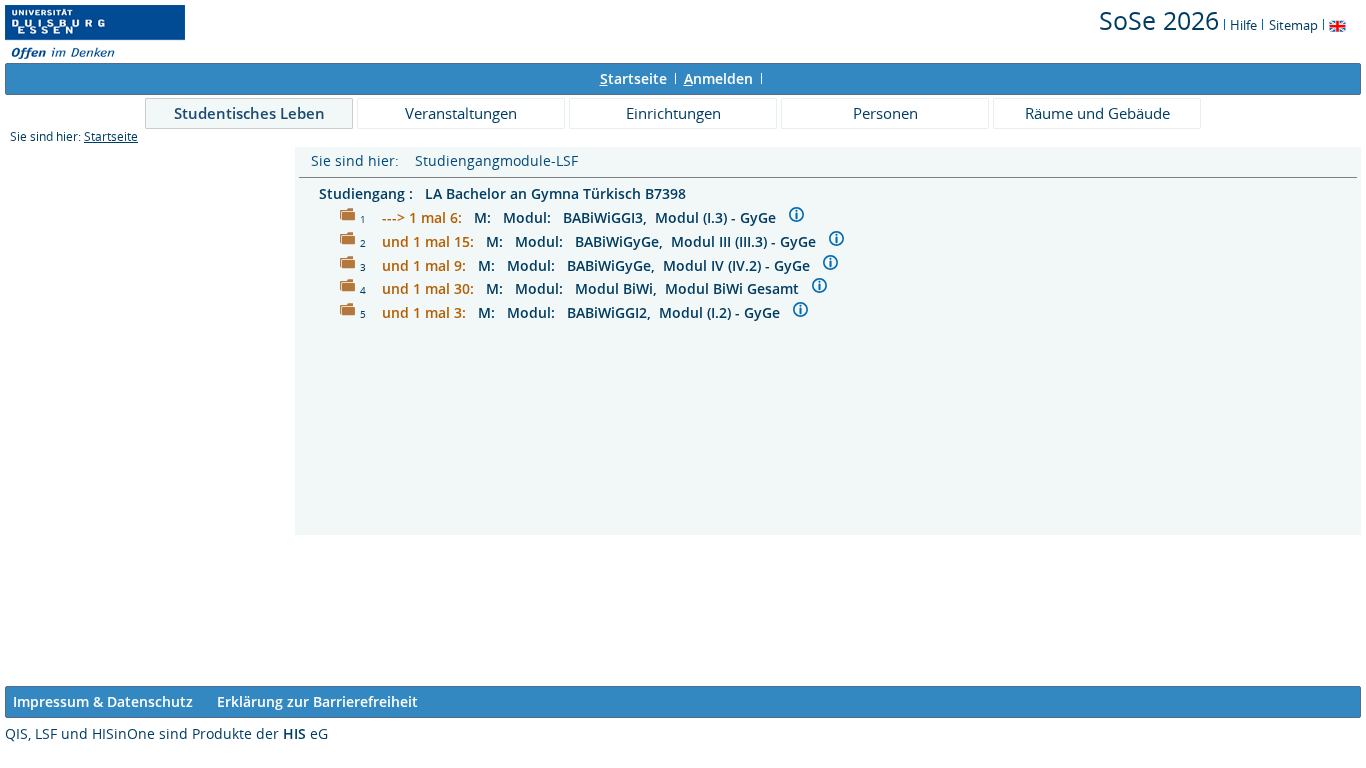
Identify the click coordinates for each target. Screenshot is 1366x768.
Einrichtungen (673, 113)
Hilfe (1243, 25)
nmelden (718, 78)
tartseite (633, 78)
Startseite (111, 136)
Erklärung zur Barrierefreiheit (317, 701)
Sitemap (1293, 25)
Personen (885, 113)
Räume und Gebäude (1097, 113)
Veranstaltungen (461, 113)
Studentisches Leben (249, 113)
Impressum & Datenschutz (103, 701)
